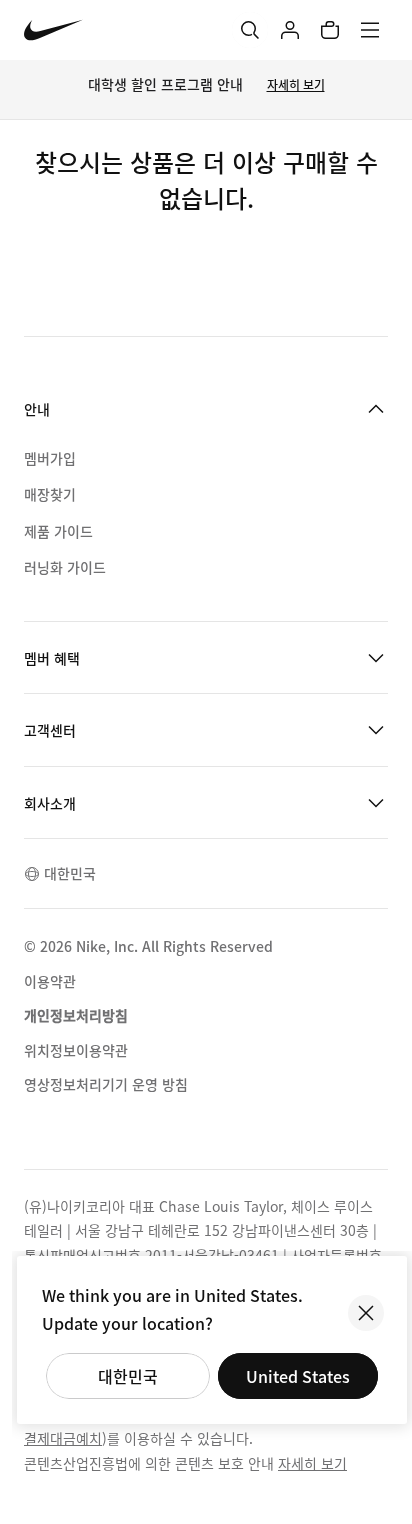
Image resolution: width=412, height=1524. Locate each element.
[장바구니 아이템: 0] (330, 30)
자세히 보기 (296, 84)
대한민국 (128, 1376)
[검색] (250, 30)
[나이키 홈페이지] (53, 30)
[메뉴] (370, 30)
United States (298, 1376)
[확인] (366, 1313)
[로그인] (290, 30)
